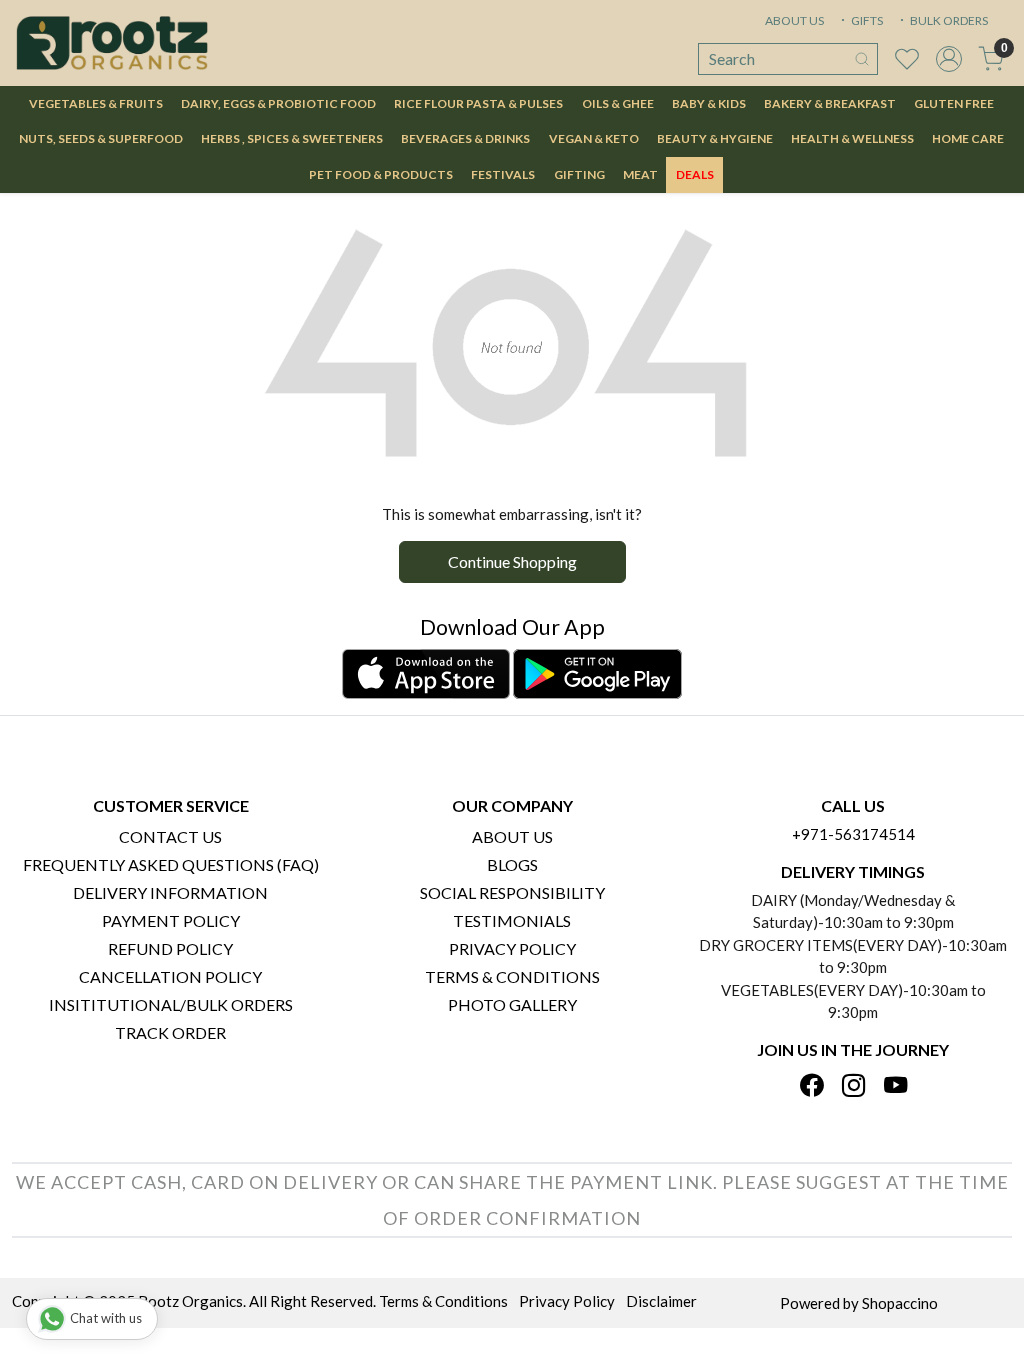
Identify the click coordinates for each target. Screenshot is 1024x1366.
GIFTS (866, 20)
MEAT (640, 174)
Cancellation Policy (170, 976)
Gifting (579, 174)
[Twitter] (853, 1086)
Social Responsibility (512, 892)
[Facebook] (811, 1086)
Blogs (512, 864)
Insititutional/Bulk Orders (171, 1004)
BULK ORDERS (948, 20)
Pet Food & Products (381, 174)
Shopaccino (900, 1303)
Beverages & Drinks (465, 138)
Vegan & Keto (594, 138)
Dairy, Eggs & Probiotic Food (278, 103)
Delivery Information (170, 892)
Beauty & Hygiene (715, 138)
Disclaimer (661, 1301)
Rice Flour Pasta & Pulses (478, 103)
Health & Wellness (852, 138)
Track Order (170, 1032)
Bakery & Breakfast (830, 103)
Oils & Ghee (618, 103)
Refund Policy (170, 948)
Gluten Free (954, 103)
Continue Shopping (512, 561)
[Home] (112, 43)
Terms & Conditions (512, 976)
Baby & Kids (709, 103)
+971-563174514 (853, 834)
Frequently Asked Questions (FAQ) (171, 864)
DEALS (695, 174)
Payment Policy (171, 920)
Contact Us (170, 836)
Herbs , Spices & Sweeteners (292, 138)
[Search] (862, 59)
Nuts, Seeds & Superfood (101, 138)
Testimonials (512, 920)
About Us (512, 836)
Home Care (968, 138)
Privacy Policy (512, 948)
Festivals (503, 174)
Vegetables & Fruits (96, 103)
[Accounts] (949, 59)
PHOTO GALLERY (512, 1004)
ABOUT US (794, 20)
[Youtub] (895, 1086)
